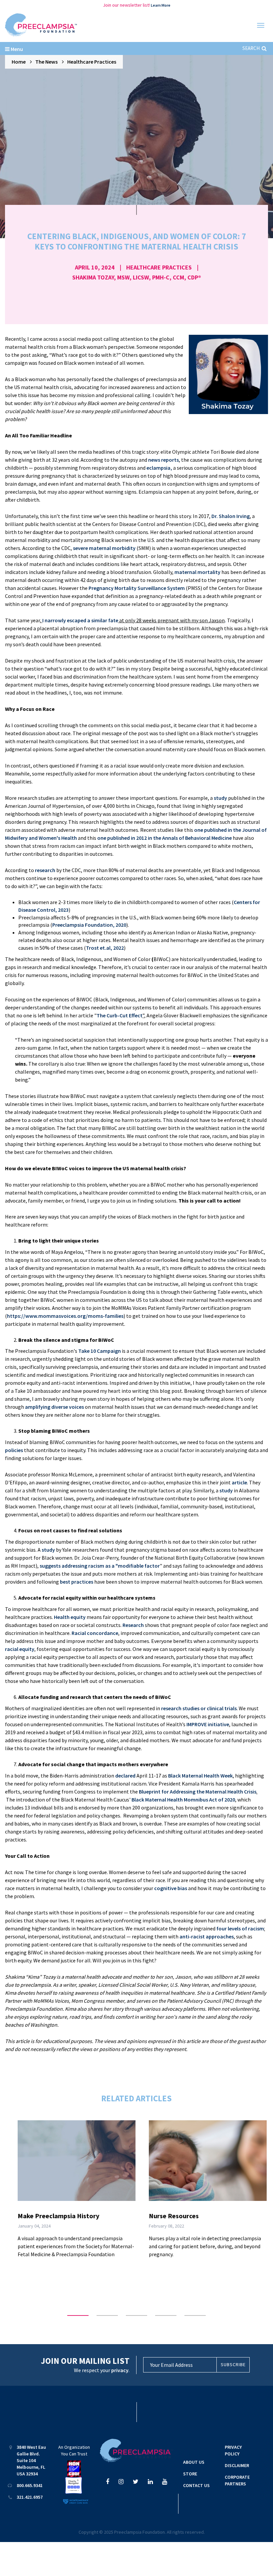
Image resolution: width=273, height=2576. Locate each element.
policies (14, 1450)
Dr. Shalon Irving (231, 516)
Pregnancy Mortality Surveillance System (137, 588)
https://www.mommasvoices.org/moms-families (65, 1316)
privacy (120, 2370)
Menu (16, 49)
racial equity (20, 1649)
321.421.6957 (30, 2497)
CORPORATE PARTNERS (237, 2480)
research (45, 870)
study (220, 798)
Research (133, 1625)
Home (19, 62)
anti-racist (192, 1936)
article (239, 1482)
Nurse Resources (174, 2216)
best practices (77, 1582)
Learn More (161, 5)
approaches (219, 1936)
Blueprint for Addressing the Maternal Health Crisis (198, 1792)
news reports (163, 460)
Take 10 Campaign (100, 1351)
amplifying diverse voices (54, 1407)
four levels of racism (240, 1928)
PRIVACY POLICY (233, 2450)
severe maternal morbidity (104, 548)
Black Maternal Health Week (200, 1776)
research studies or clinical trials (199, 1708)
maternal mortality (197, 572)
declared (125, 1776)
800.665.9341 (30, 2485)
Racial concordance (95, 1633)
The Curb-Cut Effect (120, 1015)
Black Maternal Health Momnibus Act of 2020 (183, 1800)
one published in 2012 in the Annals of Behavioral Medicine (164, 838)
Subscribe (233, 2364)
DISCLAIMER (237, 2465)
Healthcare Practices (92, 62)
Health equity (70, 1617)
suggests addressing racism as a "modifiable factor (100, 1566)
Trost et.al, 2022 (105, 948)
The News (46, 62)
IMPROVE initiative (208, 1724)
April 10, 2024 (95, 267)
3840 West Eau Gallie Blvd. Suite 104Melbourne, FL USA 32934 (31, 2460)
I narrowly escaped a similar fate (80, 620)
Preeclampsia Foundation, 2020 (89, 925)
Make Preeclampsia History (58, 2216)
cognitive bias (171, 1888)
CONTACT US (196, 2485)
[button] (78, 2316)
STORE (190, 2474)
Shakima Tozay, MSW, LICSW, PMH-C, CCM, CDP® (137, 277)
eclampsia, (159, 468)
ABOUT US (194, 2462)
